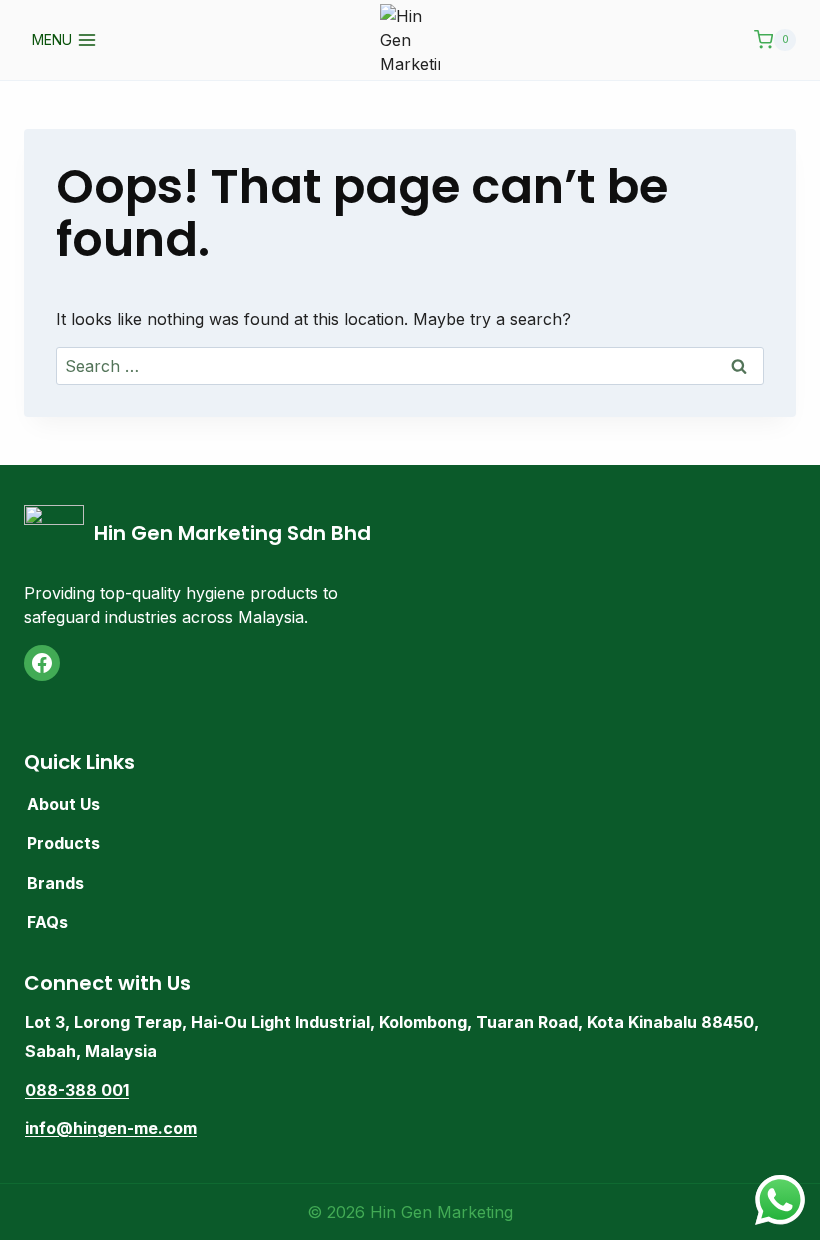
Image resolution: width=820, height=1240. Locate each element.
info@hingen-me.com (111, 1128)
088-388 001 (77, 1090)
